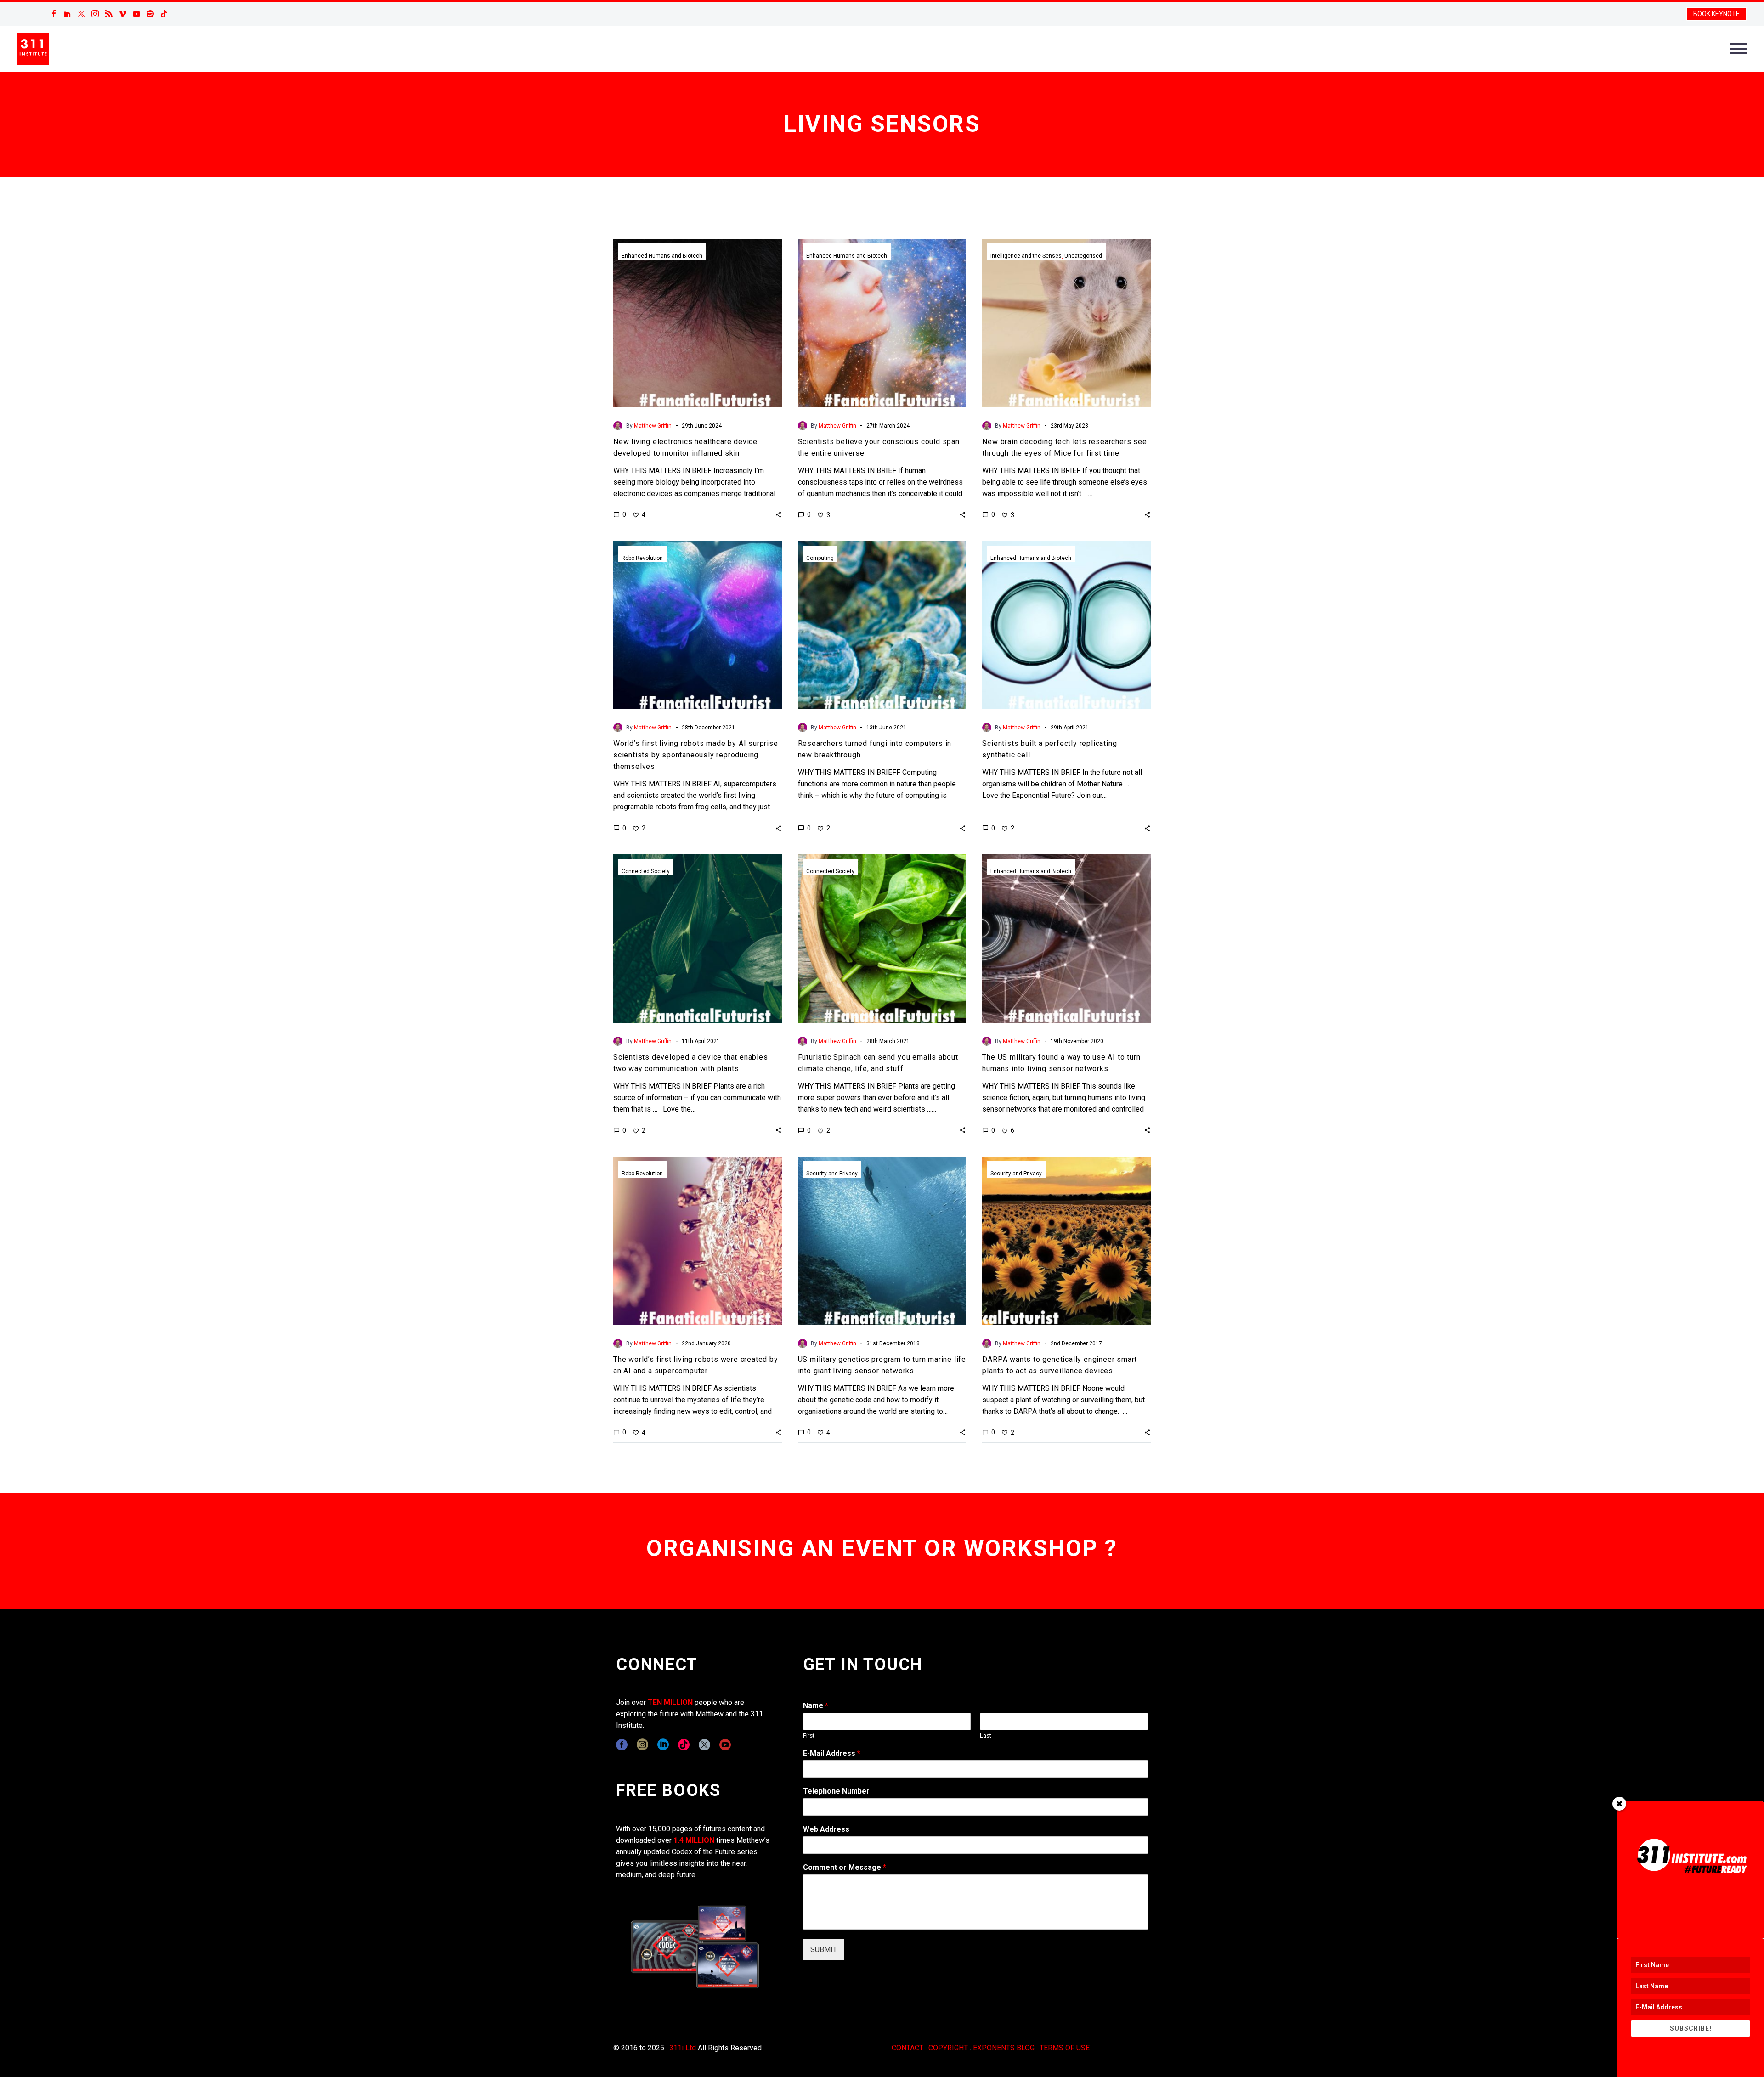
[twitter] (704, 1745)
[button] (778, 514)
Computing (820, 558)
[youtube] (725, 1745)
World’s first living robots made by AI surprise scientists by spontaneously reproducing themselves (696, 755)
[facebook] (622, 1745)
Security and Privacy (832, 1174)
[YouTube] (136, 14)
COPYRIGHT (948, 2048)
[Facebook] (54, 14)
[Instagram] (95, 14)
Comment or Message (845, 1867)
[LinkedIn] (68, 14)
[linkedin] (663, 1745)
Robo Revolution (642, 558)
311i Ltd (683, 2048)
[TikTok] (164, 14)
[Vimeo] (123, 14)
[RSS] (109, 14)
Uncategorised (1083, 256)
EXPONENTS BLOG (1004, 2048)
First (809, 1736)
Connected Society (646, 871)
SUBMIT (824, 1950)
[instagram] (642, 1745)
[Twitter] (81, 14)
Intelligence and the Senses (1026, 256)
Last (986, 1736)
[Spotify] (150, 14)
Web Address (826, 1829)
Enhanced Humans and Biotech (662, 256)
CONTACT (907, 2048)
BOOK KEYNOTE (1716, 14)
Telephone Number (836, 1791)
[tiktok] (684, 1745)
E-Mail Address (832, 1753)
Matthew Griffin (653, 426)
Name (816, 1706)
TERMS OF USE (1065, 2048)
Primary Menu (1739, 49)
